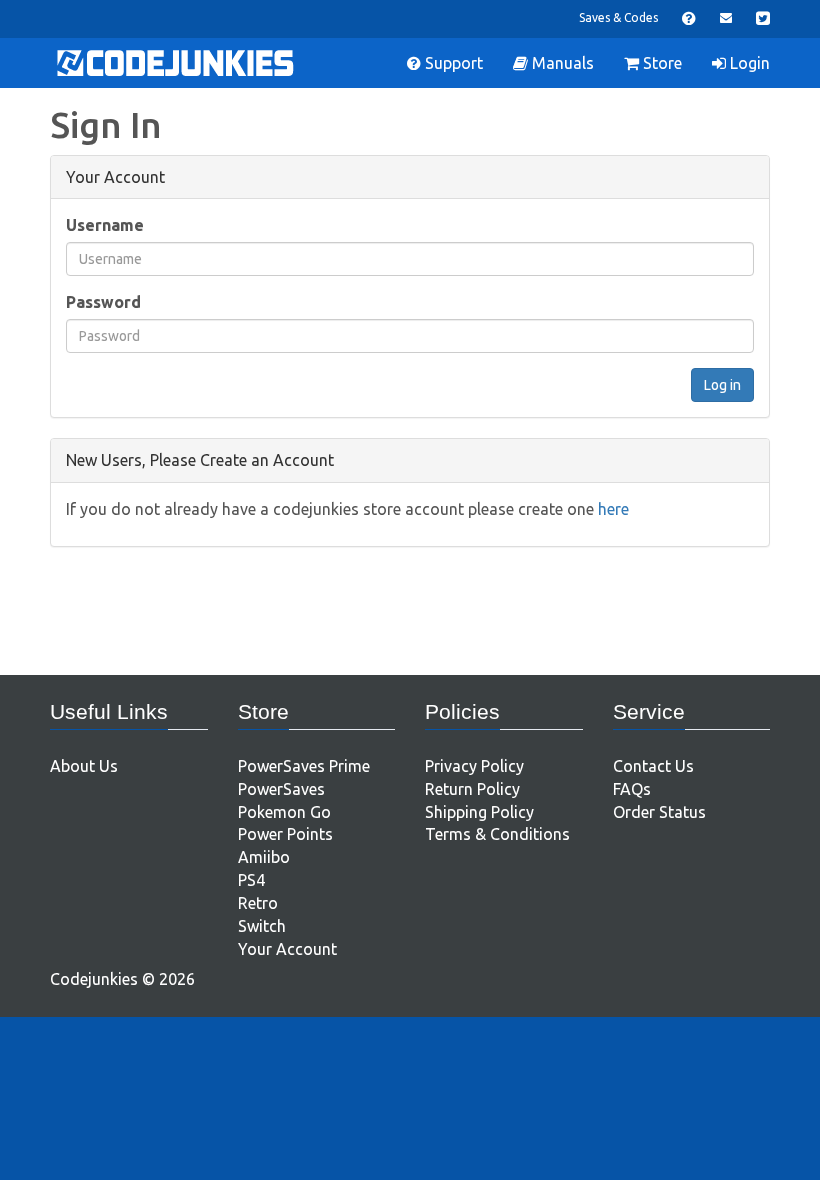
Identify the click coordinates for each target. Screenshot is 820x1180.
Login (748, 63)
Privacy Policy (474, 766)
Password (103, 302)
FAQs (632, 789)
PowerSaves (281, 789)
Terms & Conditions (497, 834)
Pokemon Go (284, 812)
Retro (258, 903)
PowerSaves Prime (304, 766)
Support (452, 63)
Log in (722, 385)
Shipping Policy (479, 812)
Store (660, 63)
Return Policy (472, 789)
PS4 (251, 880)
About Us (84, 766)
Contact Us (653, 766)
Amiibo (264, 857)
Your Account (287, 949)
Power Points (285, 834)
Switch (262, 926)
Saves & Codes (618, 17)
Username (105, 225)
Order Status (659, 812)
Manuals (561, 63)
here (613, 509)
